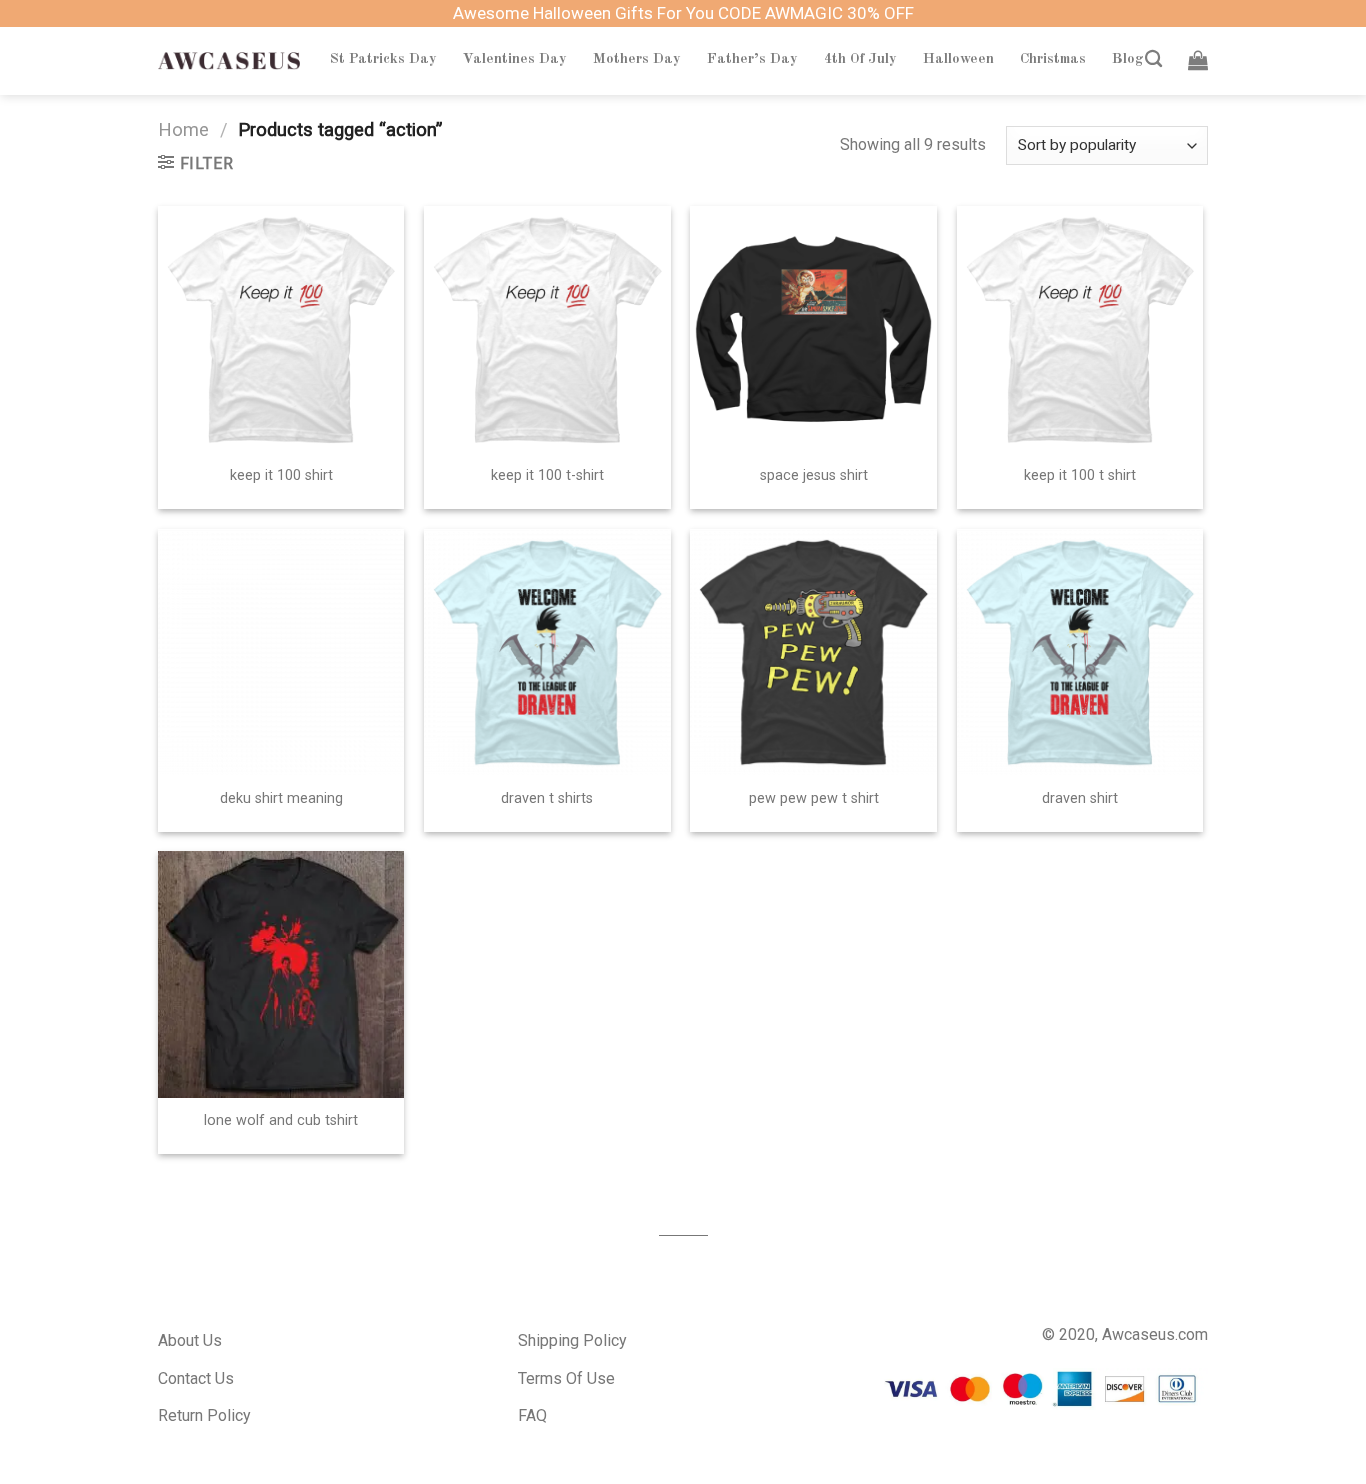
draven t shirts (547, 798)
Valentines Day (515, 59)
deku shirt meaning (281, 798)
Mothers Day (637, 59)
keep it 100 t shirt (1080, 475)
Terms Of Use (566, 1378)
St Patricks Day (383, 59)
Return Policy (204, 1415)
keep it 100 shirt (281, 475)
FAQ (532, 1415)
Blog (1128, 59)
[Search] (1153, 59)
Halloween (958, 59)
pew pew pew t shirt (814, 798)
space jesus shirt (814, 475)
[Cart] (1198, 60)
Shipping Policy (572, 1340)
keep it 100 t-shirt (547, 475)
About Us (190, 1340)
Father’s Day (752, 59)
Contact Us (196, 1378)
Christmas (1053, 59)
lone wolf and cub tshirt (281, 1120)
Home (183, 129)
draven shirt (1080, 798)
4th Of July (860, 59)
